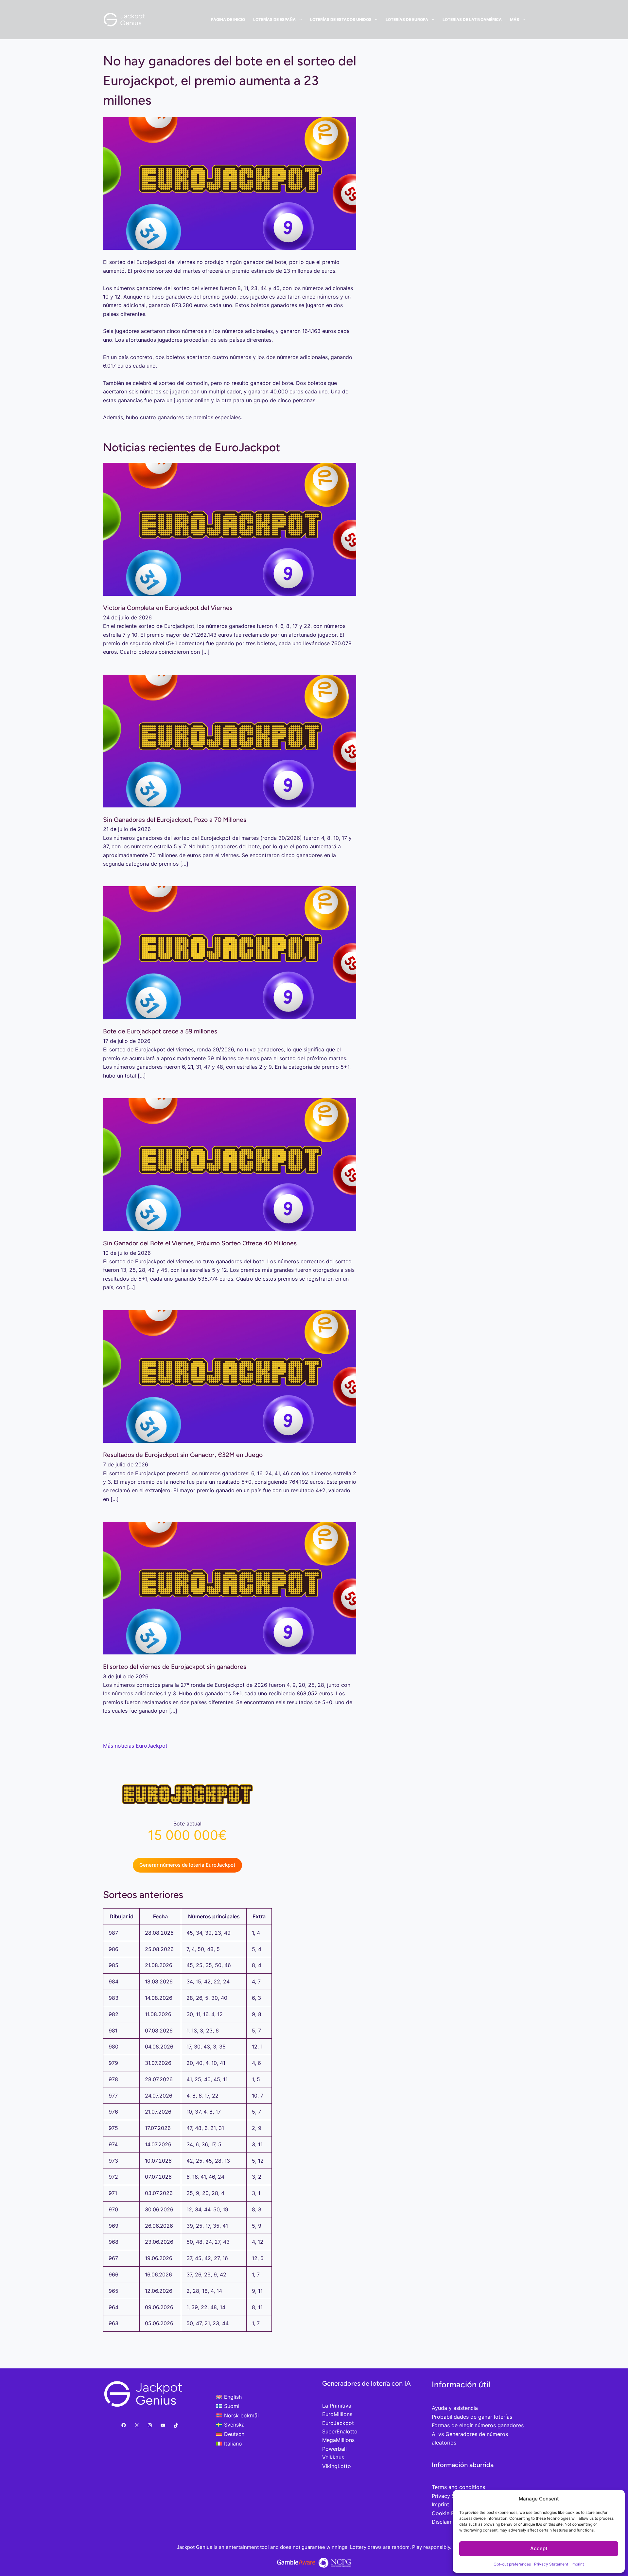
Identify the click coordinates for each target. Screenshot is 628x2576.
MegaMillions (338, 2440)
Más (515, 19)
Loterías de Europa (407, 19)
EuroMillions (337, 2414)
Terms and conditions (458, 2487)
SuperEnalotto (340, 2431)
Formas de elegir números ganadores (478, 2425)
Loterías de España (274, 19)
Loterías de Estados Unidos (341, 19)
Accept (539, 2548)
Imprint (578, 2564)
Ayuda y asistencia (455, 2408)
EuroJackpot (338, 2423)
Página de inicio (228, 19)
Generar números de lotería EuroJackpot (187, 1865)
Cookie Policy (449, 2513)
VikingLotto (337, 2466)
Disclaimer (445, 2522)
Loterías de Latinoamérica (472, 19)
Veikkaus (333, 2457)
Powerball (334, 2449)
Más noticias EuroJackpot (135, 1746)
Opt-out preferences (512, 2564)
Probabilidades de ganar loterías (472, 2417)
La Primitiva (337, 2406)
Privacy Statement (551, 2564)
